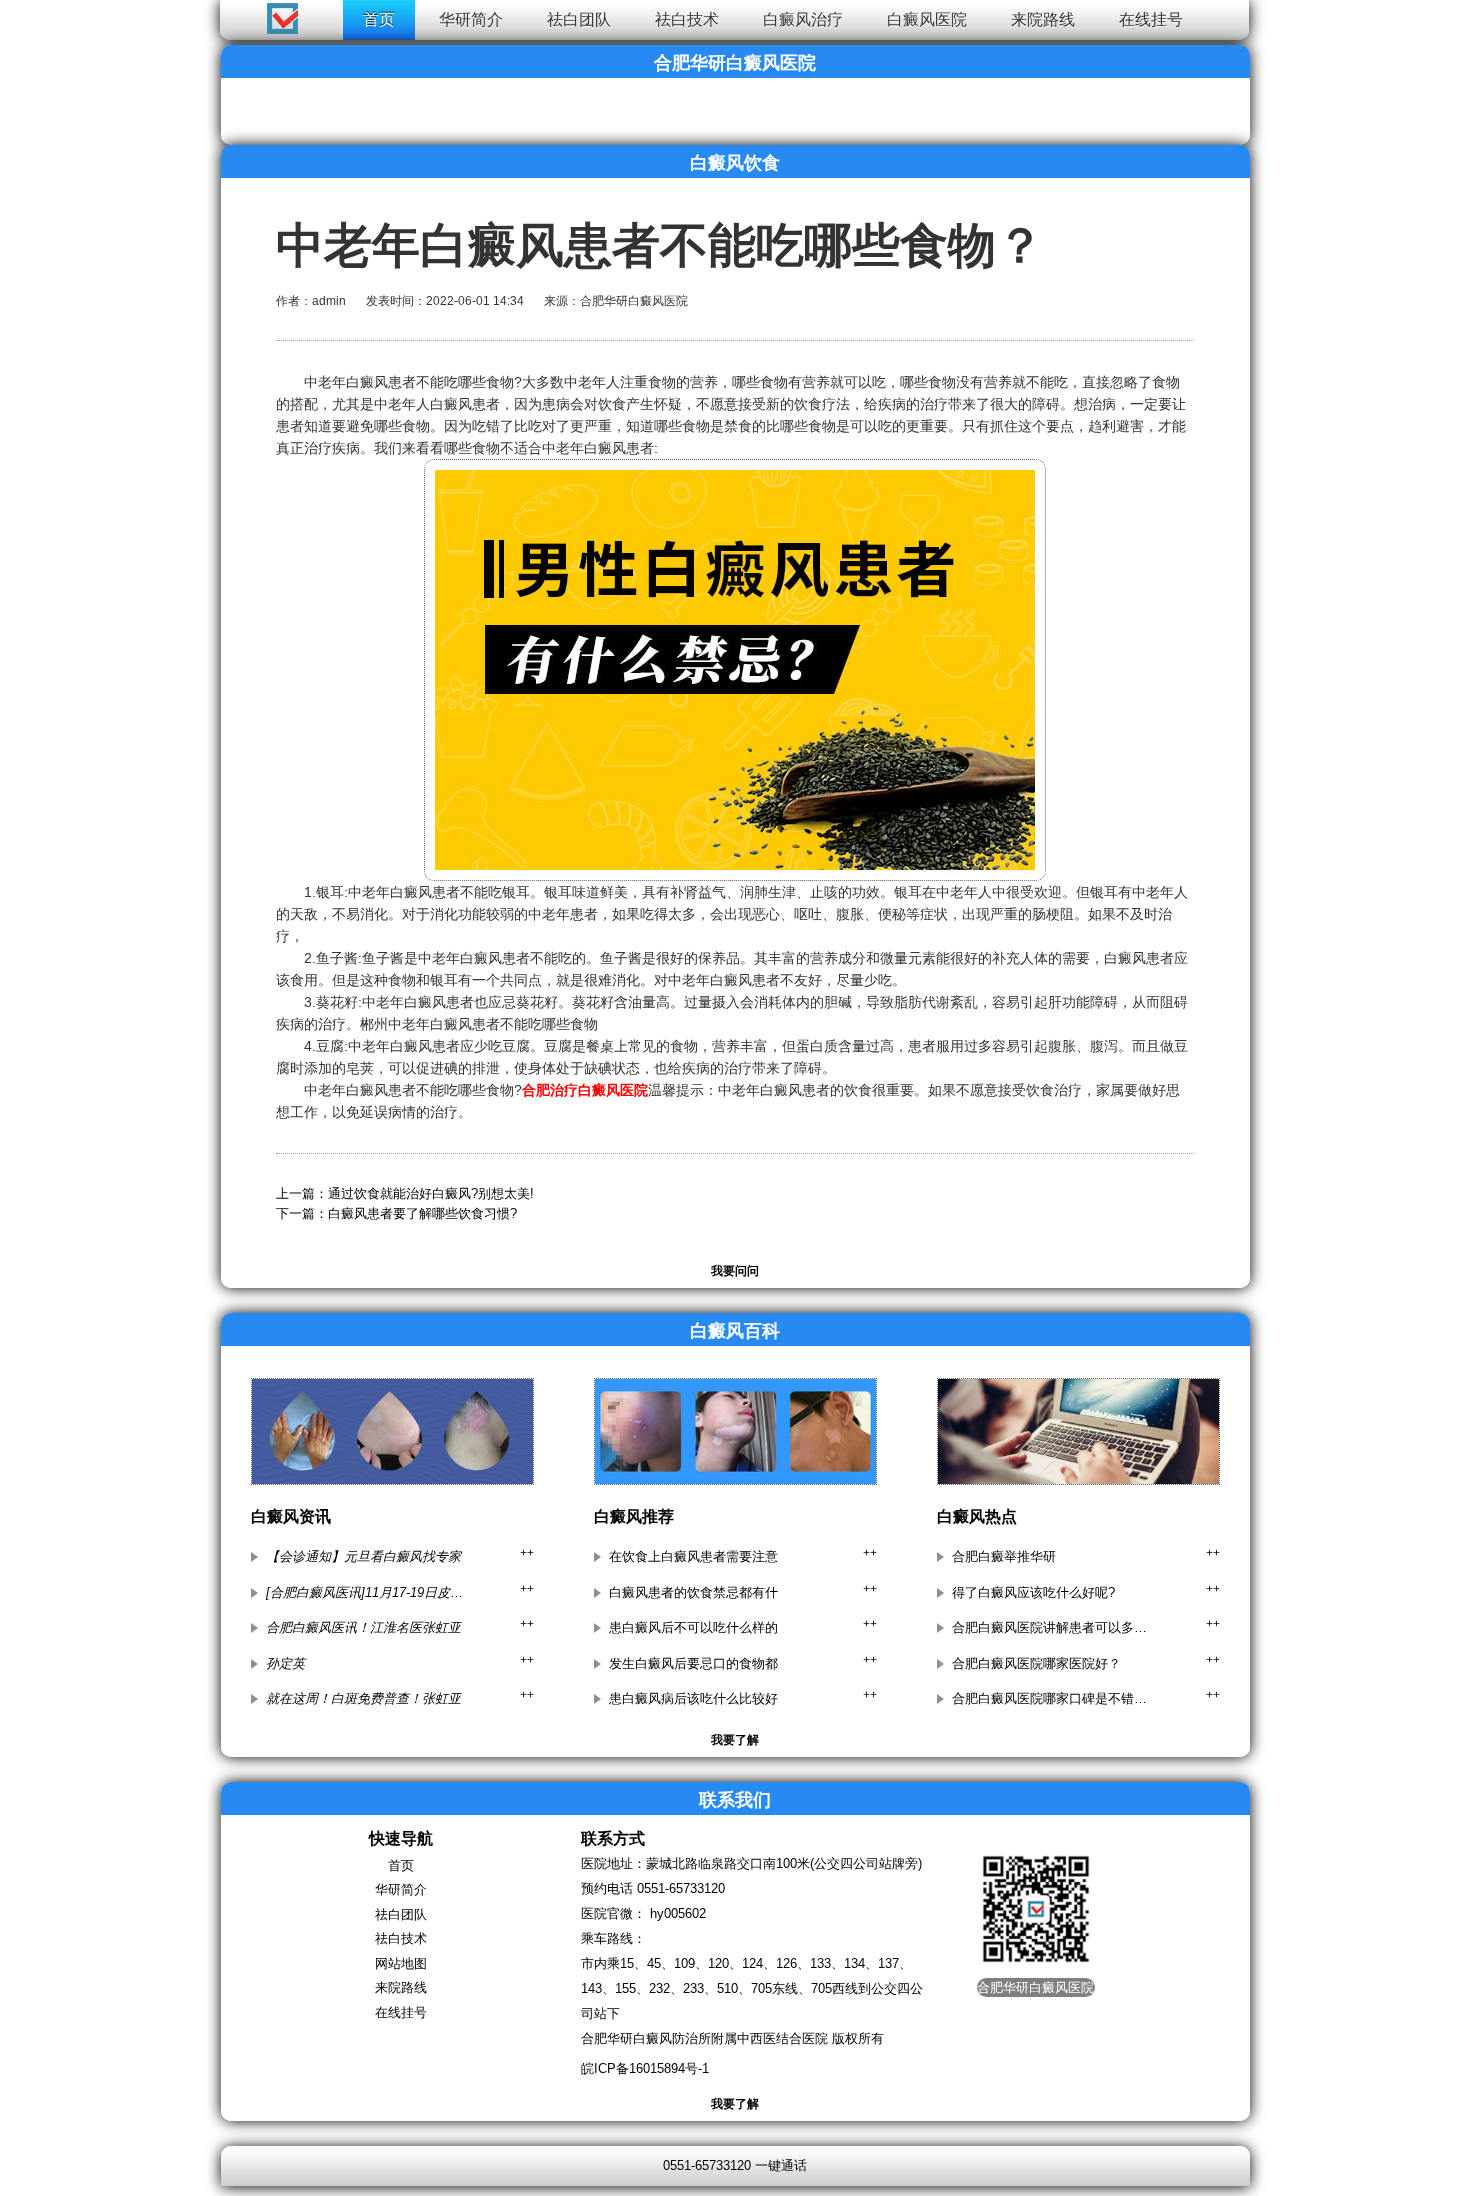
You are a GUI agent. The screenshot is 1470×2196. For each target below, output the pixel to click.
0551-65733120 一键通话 (735, 2165)
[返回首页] (36, 14)
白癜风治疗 (803, 19)
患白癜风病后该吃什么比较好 (693, 1698)
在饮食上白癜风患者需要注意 (693, 1556)
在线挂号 (1151, 19)
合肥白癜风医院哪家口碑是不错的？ (1051, 1698)
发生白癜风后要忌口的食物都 (693, 1663)
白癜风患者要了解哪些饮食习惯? (422, 1213)
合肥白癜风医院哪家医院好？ (1036, 1663)
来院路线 (1043, 19)
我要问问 (735, 1271)
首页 (379, 19)
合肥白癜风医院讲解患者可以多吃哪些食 (1051, 1627)
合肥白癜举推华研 (1004, 1556)
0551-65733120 (681, 1888)
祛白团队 (579, 19)
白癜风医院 (927, 19)
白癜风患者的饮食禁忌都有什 (693, 1592)
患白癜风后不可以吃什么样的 (693, 1627)
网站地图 (401, 1963)
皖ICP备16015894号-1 (645, 2068)
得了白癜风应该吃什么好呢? (1033, 1592)
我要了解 (735, 1740)
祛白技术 (687, 19)
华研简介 (471, 19)
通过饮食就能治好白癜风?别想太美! (431, 1193)
